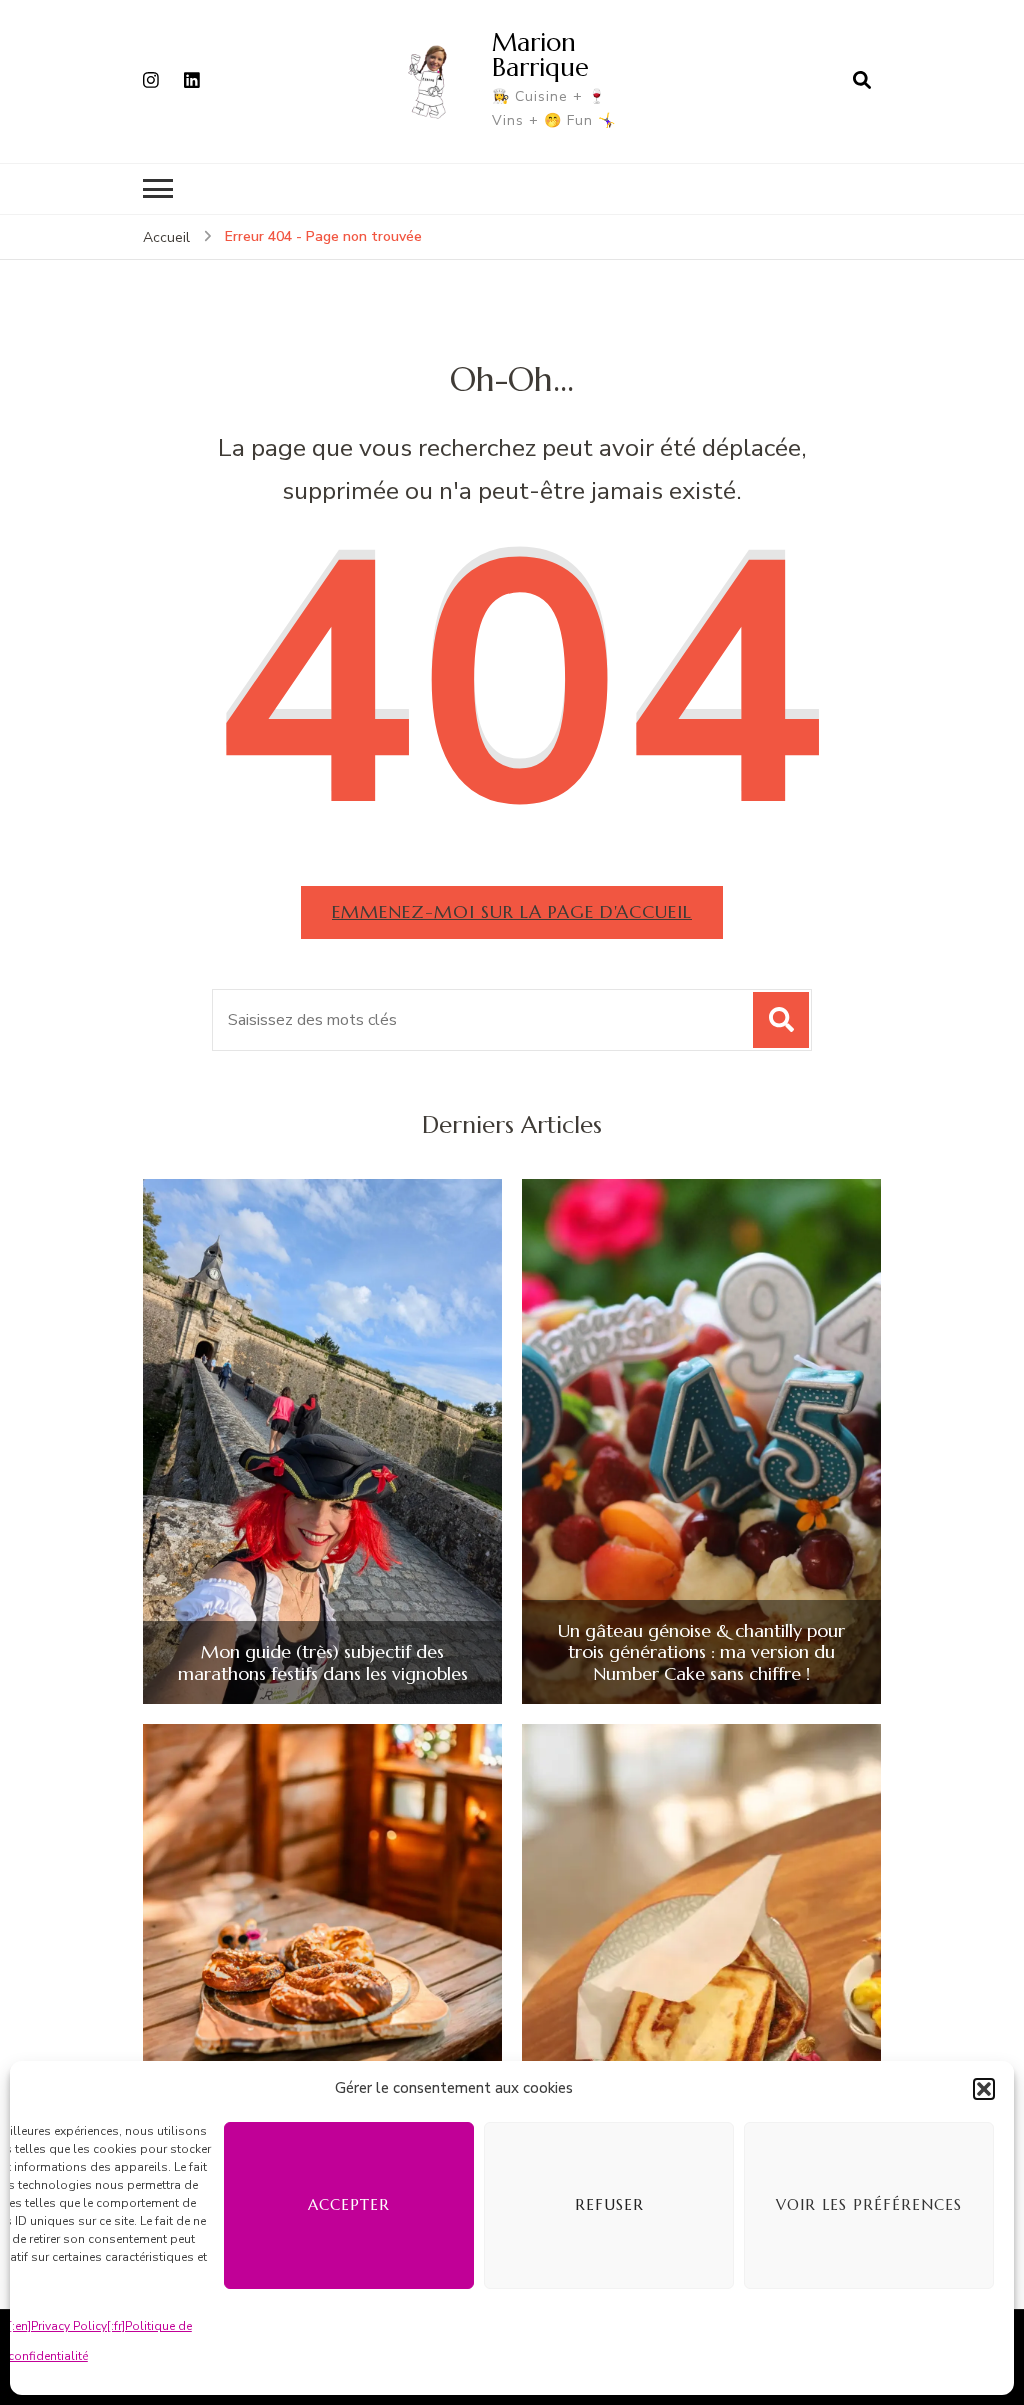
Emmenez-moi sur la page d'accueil (512, 911)
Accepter (349, 2204)
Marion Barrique (540, 54)
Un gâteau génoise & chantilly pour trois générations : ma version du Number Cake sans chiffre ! (701, 1652)
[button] (984, 2089)
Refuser (609, 2204)
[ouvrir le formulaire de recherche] (862, 81)
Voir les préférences (869, 2204)
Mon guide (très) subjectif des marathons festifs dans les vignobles (323, 1662)
